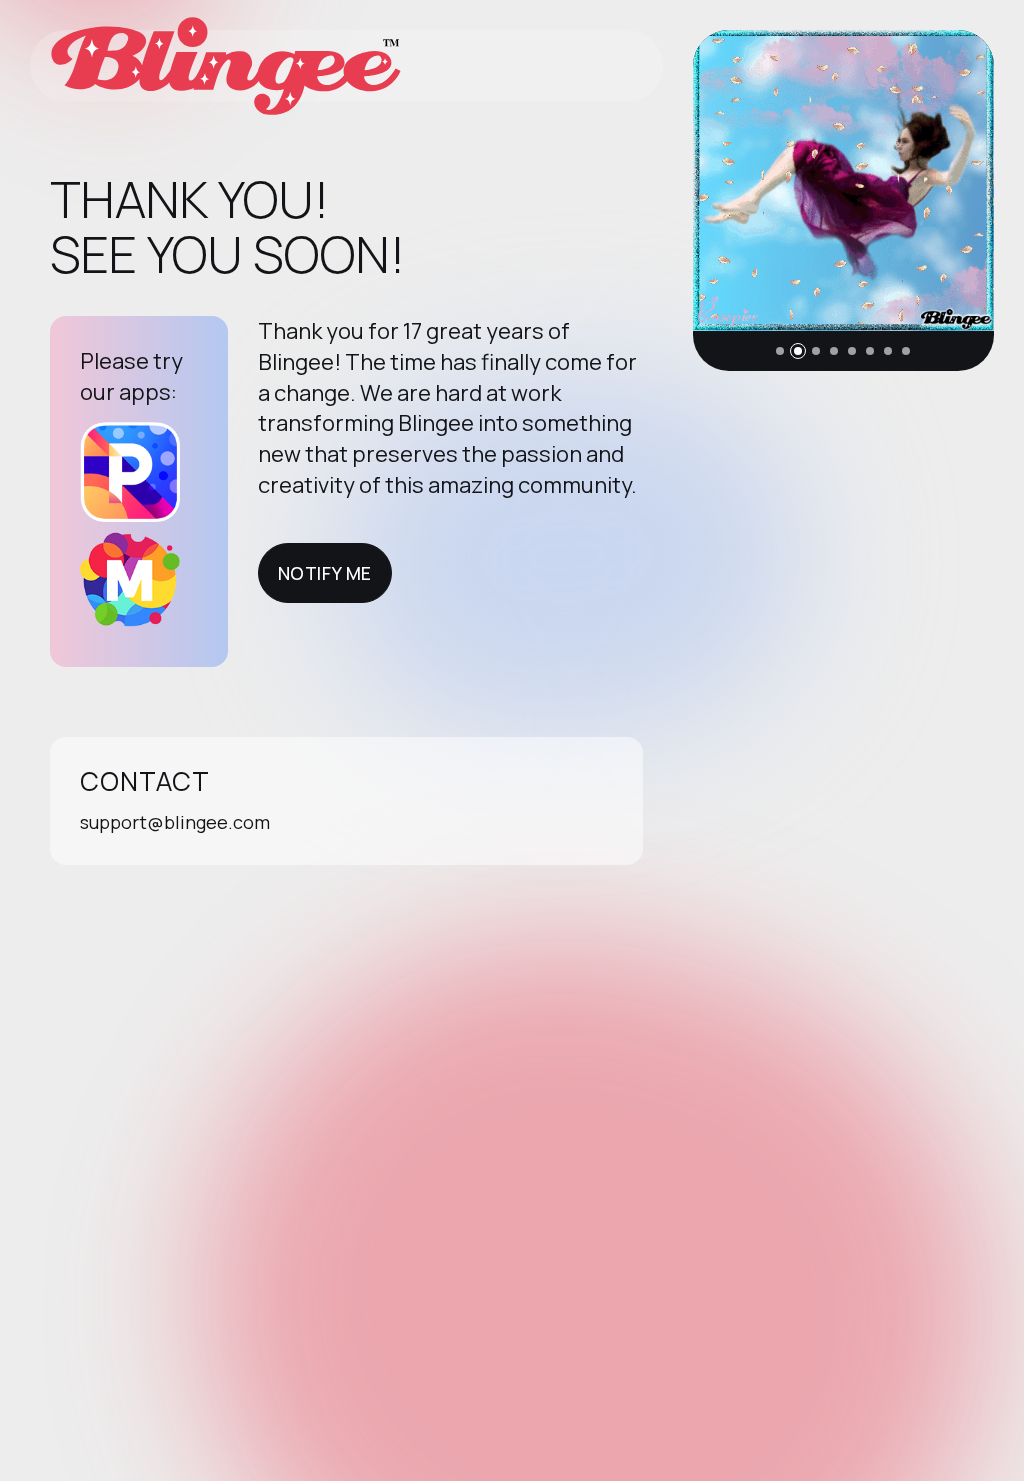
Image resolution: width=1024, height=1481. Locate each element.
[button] (780, 351)
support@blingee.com (175, 822)
